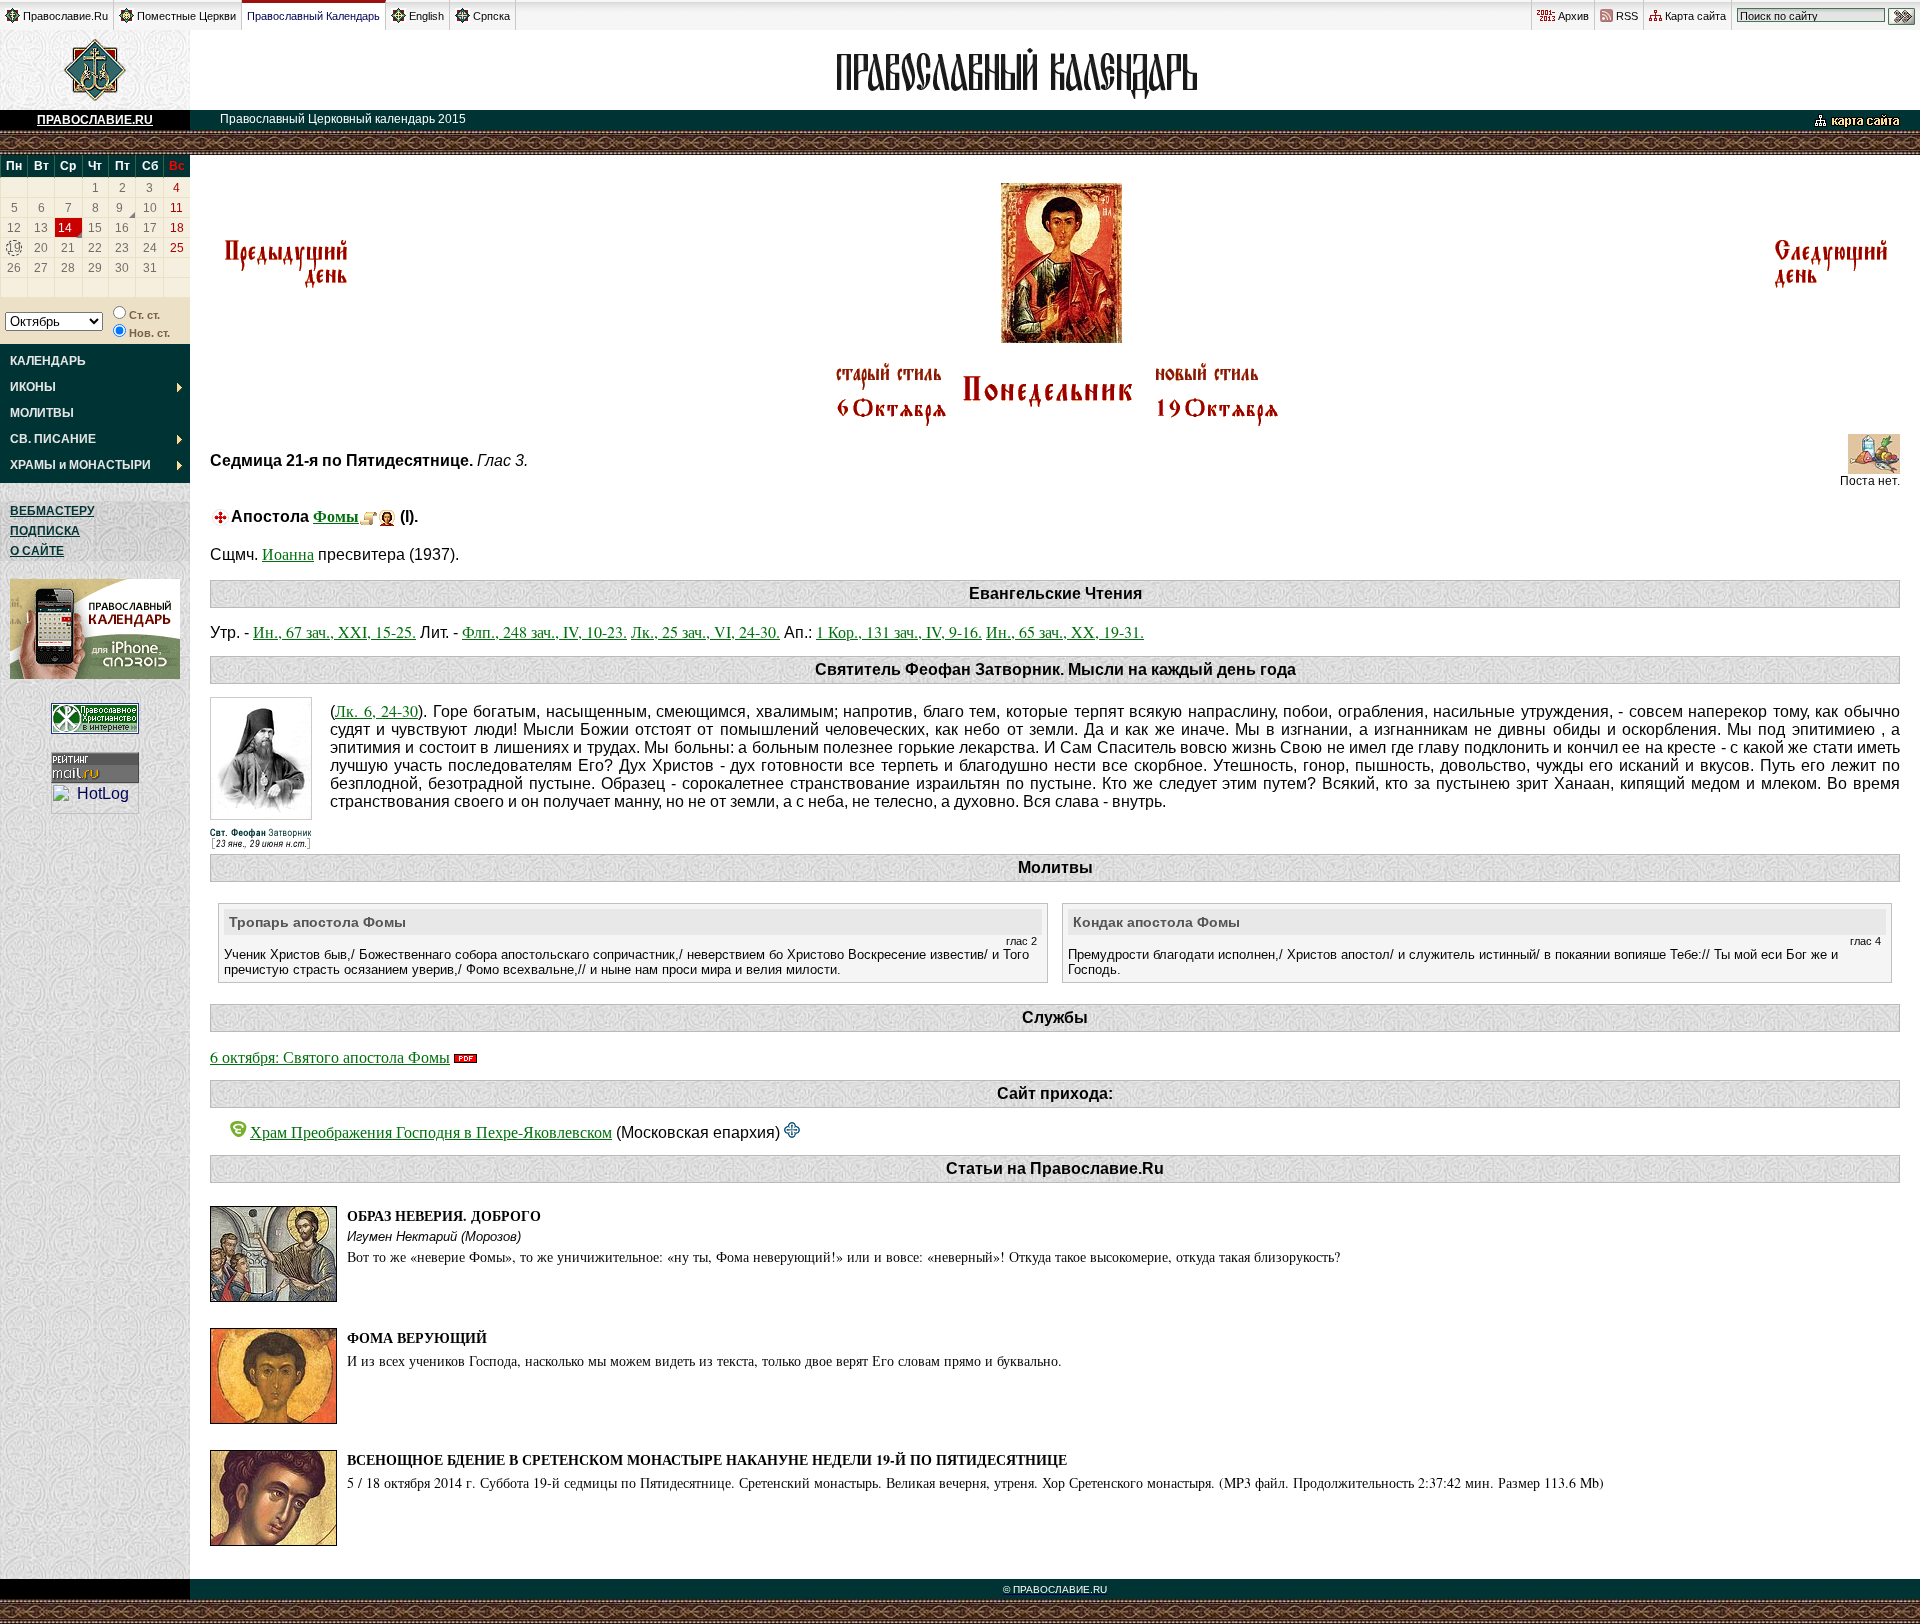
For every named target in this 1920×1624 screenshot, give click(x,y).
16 (122, 228)
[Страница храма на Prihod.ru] (792, 1131)
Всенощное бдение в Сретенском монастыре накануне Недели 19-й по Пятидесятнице (707, 1459)
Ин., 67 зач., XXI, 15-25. (334, 631)
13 (41, 228)
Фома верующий (417, 1337)
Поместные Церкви (186, 16)
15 (95, 228)
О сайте (37, 551)
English (426, 16)
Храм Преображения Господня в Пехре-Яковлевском (431, 1131)
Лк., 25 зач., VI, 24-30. (705, 631)
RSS (1627, 16)
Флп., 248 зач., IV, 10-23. (544, 631)
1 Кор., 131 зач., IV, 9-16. (899, 631)
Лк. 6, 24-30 (376, 710)
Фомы (336, 515)
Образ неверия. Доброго (444, 1215)
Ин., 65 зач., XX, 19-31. (1065, 631)
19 (14, 248)
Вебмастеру (52, 511)
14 (65, 228)
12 (14, 228)
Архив (1573, 16)
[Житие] (368, 515)
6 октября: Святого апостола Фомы (330, 1056)
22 (95, 248)
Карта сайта (1695, 16)
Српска (491, 16)
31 (150, 268)
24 (150, 248)
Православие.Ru (65, 16)
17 (150, 228)
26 (14, 268)
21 (68, 248)
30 (122, 268)
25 (177, 248)
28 (68, 268)
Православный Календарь (313, 16)
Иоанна (288, 553)
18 (177, 228)
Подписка (45, 531)
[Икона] (387, 515)
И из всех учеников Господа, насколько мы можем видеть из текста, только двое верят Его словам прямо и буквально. (704, 1360)
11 (176, 208)
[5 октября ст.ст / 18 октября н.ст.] (285, 285)
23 (122, 248)
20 (41, 248)
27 (41, 268)
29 (95, 268)
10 (150, 208)
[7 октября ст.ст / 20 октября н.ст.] (1831, 285)
